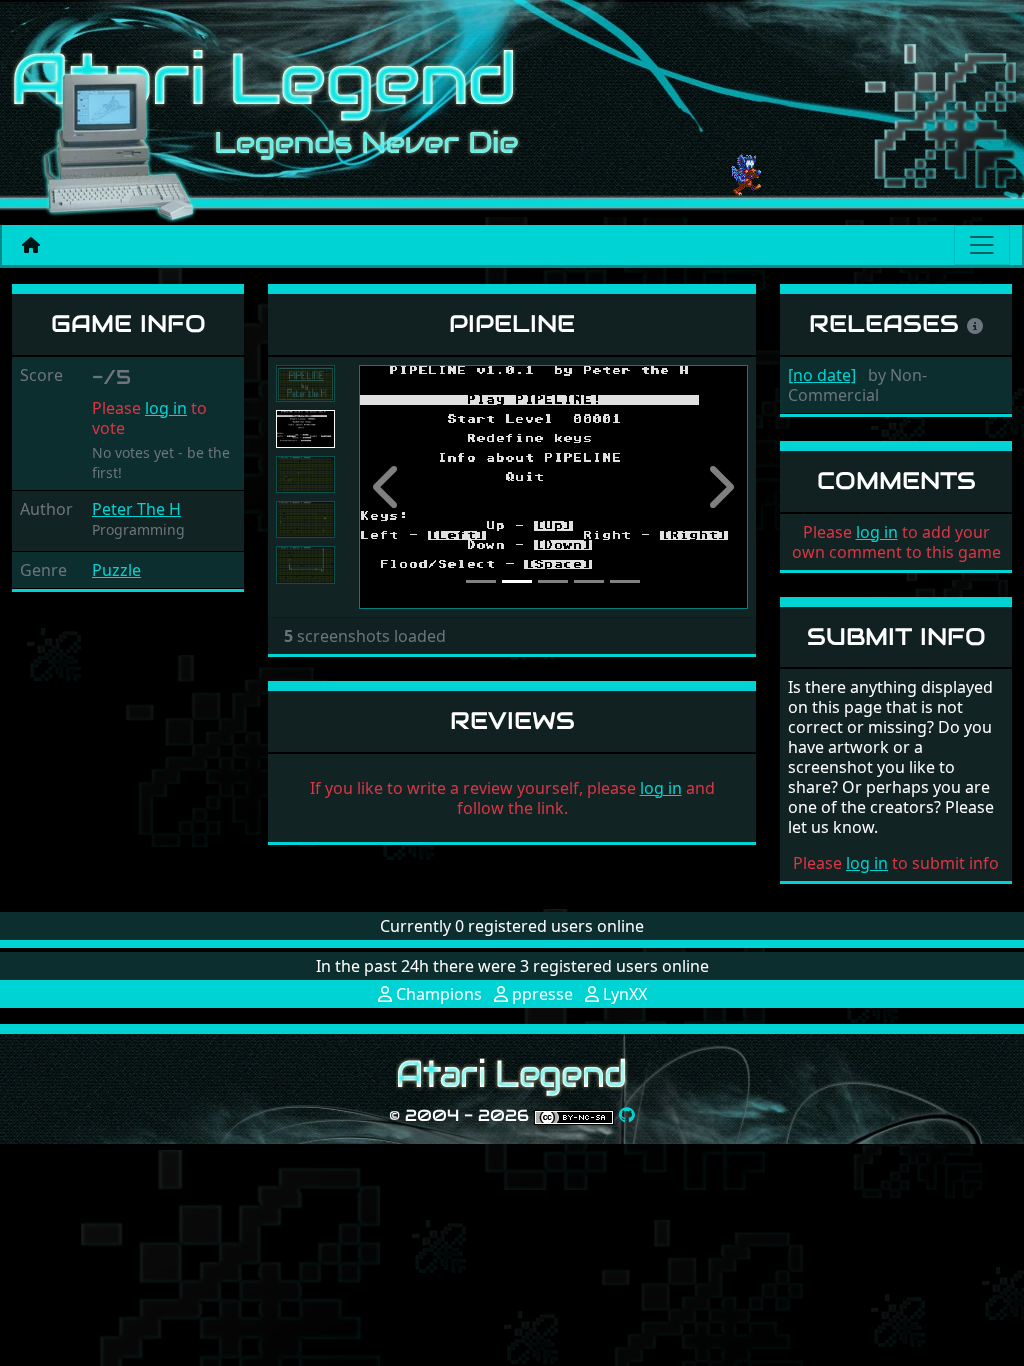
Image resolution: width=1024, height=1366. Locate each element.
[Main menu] (982, 245)
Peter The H (136, 509)
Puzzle (116, 570)
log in (166, 408)
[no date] (822, 375)
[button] (388, 487)
